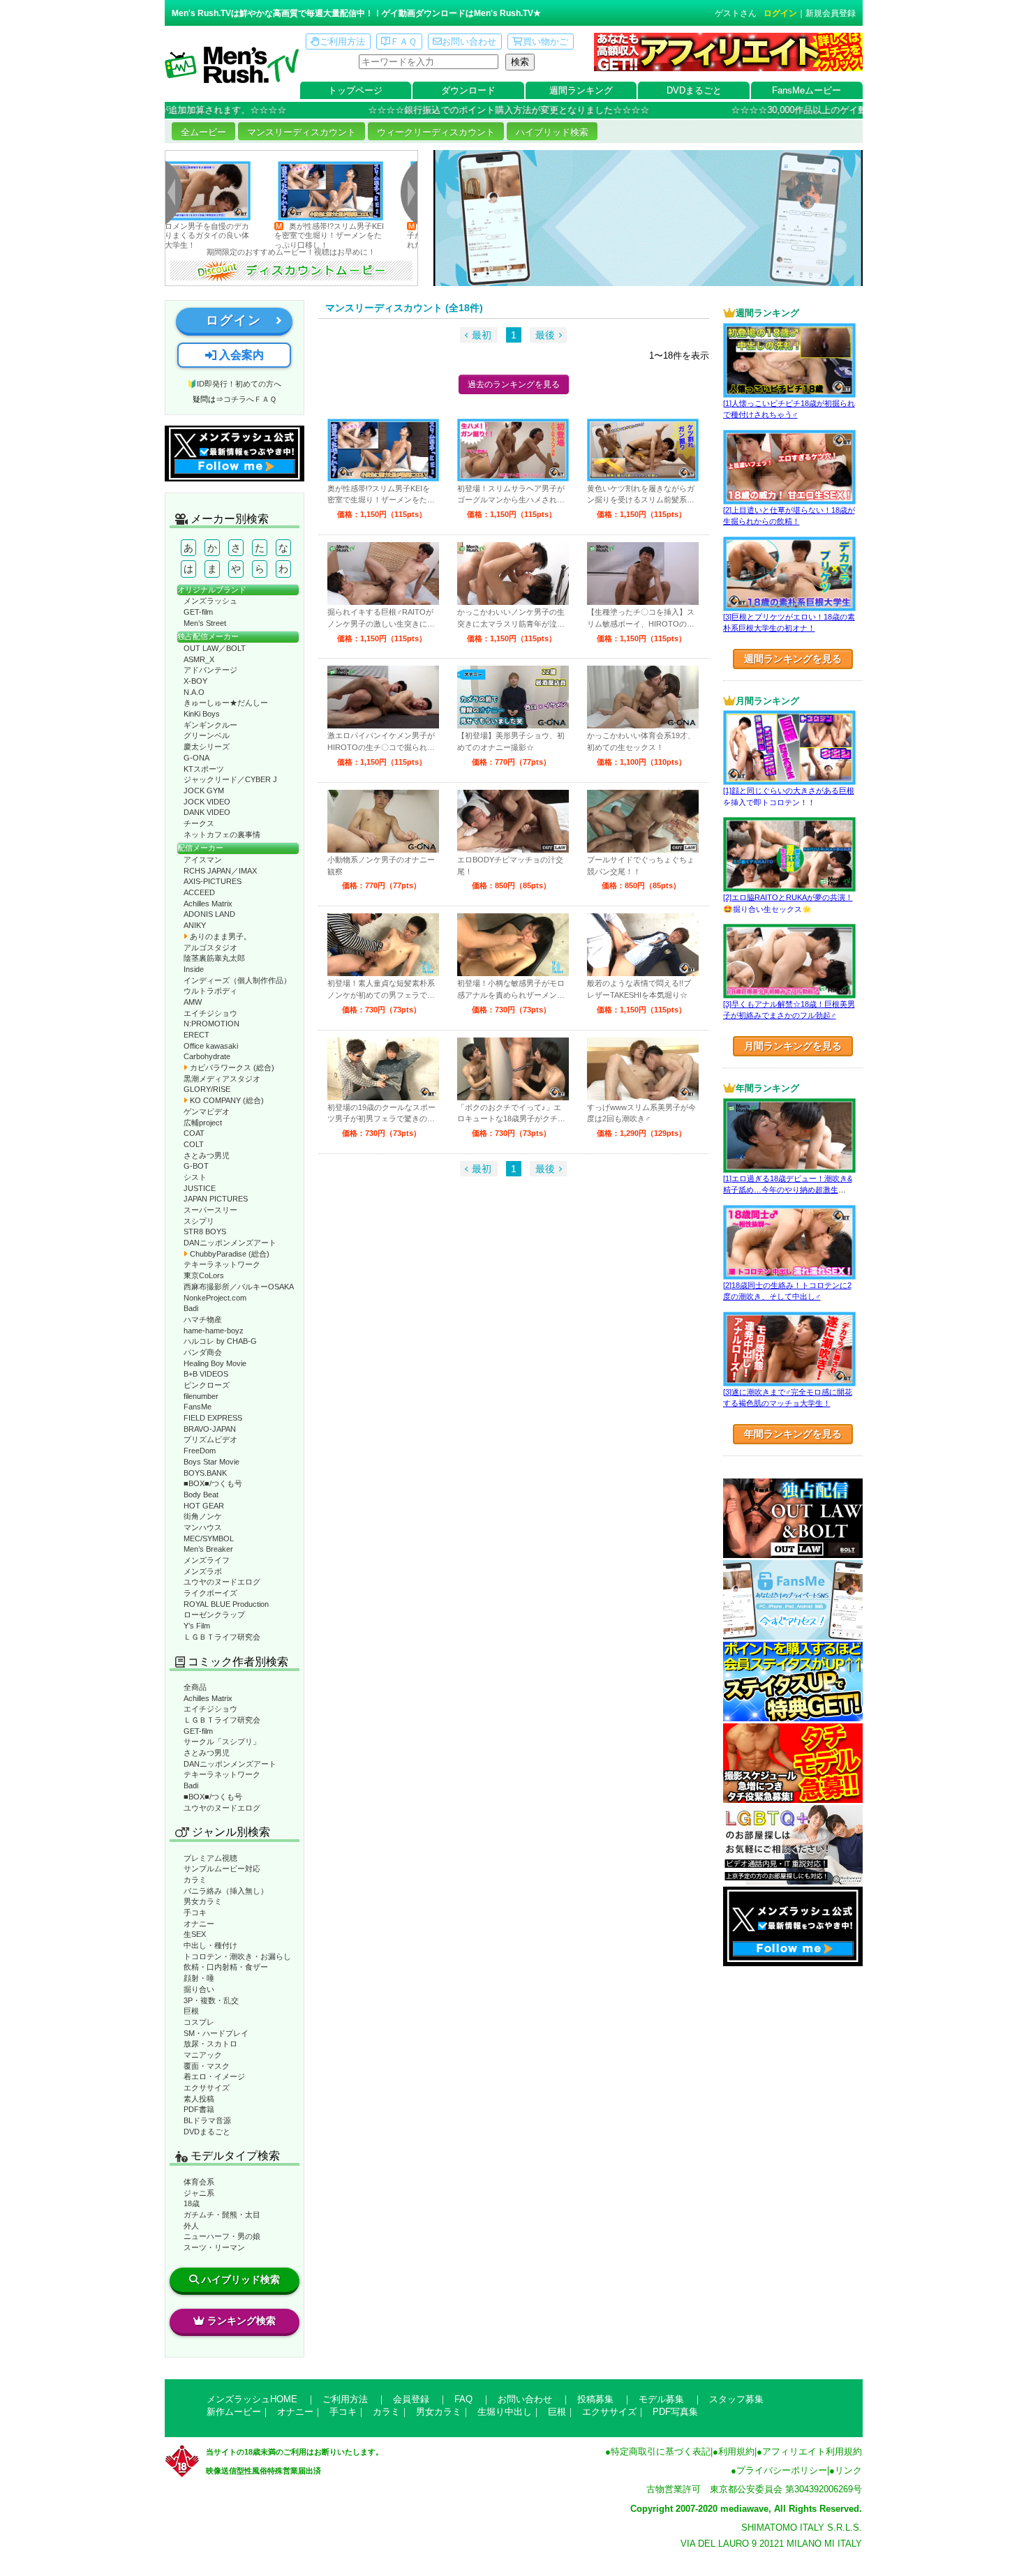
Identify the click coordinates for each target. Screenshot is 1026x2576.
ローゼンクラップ (214, 1615)
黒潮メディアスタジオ (222, 1079)
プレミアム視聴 (210, 1858)
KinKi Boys (202, 714)
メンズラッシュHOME (252, 2399)
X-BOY (195, 681)
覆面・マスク (207, 2066)
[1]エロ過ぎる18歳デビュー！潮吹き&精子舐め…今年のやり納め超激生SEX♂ (788, 1190)
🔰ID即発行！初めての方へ (234, 384)
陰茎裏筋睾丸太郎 (214, 958)
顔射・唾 (199, 1978)
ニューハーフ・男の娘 (222, 2236)
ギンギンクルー (210, 725)
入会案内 (240, 355)
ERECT (196, 1035)
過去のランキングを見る (514, 384)
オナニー (199, 1924)
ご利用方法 (342, 42)
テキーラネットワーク (222, 1264)
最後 (545, 335)
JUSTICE (200, 1188)
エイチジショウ (210, 1013)
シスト (195, 1177)
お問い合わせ (469, 42)
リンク (848, 2470)
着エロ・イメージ (214, 2076)
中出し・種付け (210, 1945)
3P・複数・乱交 (211, 2000)
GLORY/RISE (207, 1089)
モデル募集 (661, 2399)
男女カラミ (203, 1901)
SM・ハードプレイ (216, 2033)
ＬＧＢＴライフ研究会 (222, 1637)
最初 (482, 335)
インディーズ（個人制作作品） (237, 980)
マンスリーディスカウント (302, 132)
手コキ (195, 1912)
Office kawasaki (211, 1046)
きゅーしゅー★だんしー (226, 703)
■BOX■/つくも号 (213, 1483)
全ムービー (203, 132)
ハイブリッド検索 (552, 132)
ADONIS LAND (209, 914)
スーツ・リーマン (214, 2247)
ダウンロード (468, 90)
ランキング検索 (241, 2321)
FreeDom (200, 1451)
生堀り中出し (505, 2412)
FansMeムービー (806, 90)
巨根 (191, 2011)
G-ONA (196, 758)
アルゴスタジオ (210, 948)
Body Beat (201, 1495)
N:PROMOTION (211, 1024)
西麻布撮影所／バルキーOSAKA (239, 1287)
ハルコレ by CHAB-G (220, 1341)
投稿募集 (595, 2399)
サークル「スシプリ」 (222, 1742)
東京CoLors (204, 1275)
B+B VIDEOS (206, 1374)
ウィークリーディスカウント (436, 132)
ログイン (780, 13)
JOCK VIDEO (207, 802)
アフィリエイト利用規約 (812, 2451)
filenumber (201, 1396)
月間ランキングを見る (793, 1046)
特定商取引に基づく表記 (661, 2451)
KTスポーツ (204, 769)
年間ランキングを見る (793, 1434)
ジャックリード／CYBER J (230, 779)
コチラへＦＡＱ (250, 399)
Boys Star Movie (211, 1462)
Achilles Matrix (208, 904)
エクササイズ (207, 2088)
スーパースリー (210, 1210)
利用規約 (736, 2451)
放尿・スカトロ (210, 2044)
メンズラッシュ (210, 601)
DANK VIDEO (207, 812)
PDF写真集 (675, 2412)
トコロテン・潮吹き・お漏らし (237, 1956)
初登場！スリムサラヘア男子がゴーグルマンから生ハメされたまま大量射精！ (392, 235)
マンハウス (203, 1527)
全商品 (195, 1687)
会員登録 (411, 2399)
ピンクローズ (207, 1385)
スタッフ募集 (736, 2399)
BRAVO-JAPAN (210, 1429)
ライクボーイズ (210, 1593)
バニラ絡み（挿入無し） (226, 1891)
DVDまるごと (694, 90)
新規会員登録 (831, 13)
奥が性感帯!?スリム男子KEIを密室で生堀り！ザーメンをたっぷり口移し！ (261, 235)
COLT (194, 1144)
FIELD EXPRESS (213, 1418)
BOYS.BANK (205, 1473)
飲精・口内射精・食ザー (226, 1967)
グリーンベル (207, 735)
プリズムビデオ (210, 1439)
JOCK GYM (204, 791)
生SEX (195, 1934)
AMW (193, 1002)
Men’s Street (205, 623)
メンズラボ (203, 1571)
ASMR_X (199, 659)
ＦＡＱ (403, 42)
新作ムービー (234, 2412)
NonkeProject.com (215, 1298)
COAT (194, 1133)
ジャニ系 (199, 2193)
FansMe (198, 1407)
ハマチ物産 (203, 1319)
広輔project (203, 1123)
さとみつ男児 (207, 1155)
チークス (199, 823)
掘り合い (199, 1989)
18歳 (192, 2203)
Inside (194, 969)
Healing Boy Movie (215, 1363)
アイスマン (203, 860)
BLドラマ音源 (207, 2120)
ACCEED (199, 892)
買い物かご (545, 42)
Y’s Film (197, 1626)
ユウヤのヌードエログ (222, 1582)
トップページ (355, 90)
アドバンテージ (210, 670)
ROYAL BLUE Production (226, 1604)
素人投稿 (199, 2099)
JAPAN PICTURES (216, 1199)
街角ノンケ (203, 1516)
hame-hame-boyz (214, 1331)
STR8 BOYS (205, 1231)
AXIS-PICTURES (213, 881)
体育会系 (199, 2182)
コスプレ (199, 2022)
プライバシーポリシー (782, 2470)
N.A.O (194, 692)
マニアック (203, 2055)
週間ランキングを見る (793, 659)
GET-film (198, 612)
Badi (191, 1308)
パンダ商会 (203, 1352)
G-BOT (196, 1166)
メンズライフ (207, 1560)
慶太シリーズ (207, 747)
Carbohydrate (207, 1056)
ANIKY (195, 925)
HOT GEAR (204, 1506)
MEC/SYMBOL (209, 1538)
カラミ (195, 1880)
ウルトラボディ (210, 991)
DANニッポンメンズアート (230, 1243)
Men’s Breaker (208, 1549)
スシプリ (199, 1221)
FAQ (463, 2399)
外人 (191, 2226)
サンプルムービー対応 (222, 1869)
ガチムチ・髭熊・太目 (222, 2215)
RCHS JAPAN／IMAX (220, 871)
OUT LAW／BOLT (215, 648)
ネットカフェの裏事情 (222, 834)
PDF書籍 (199, 2109)
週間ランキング (581, 90)
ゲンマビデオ (207, 1111)
